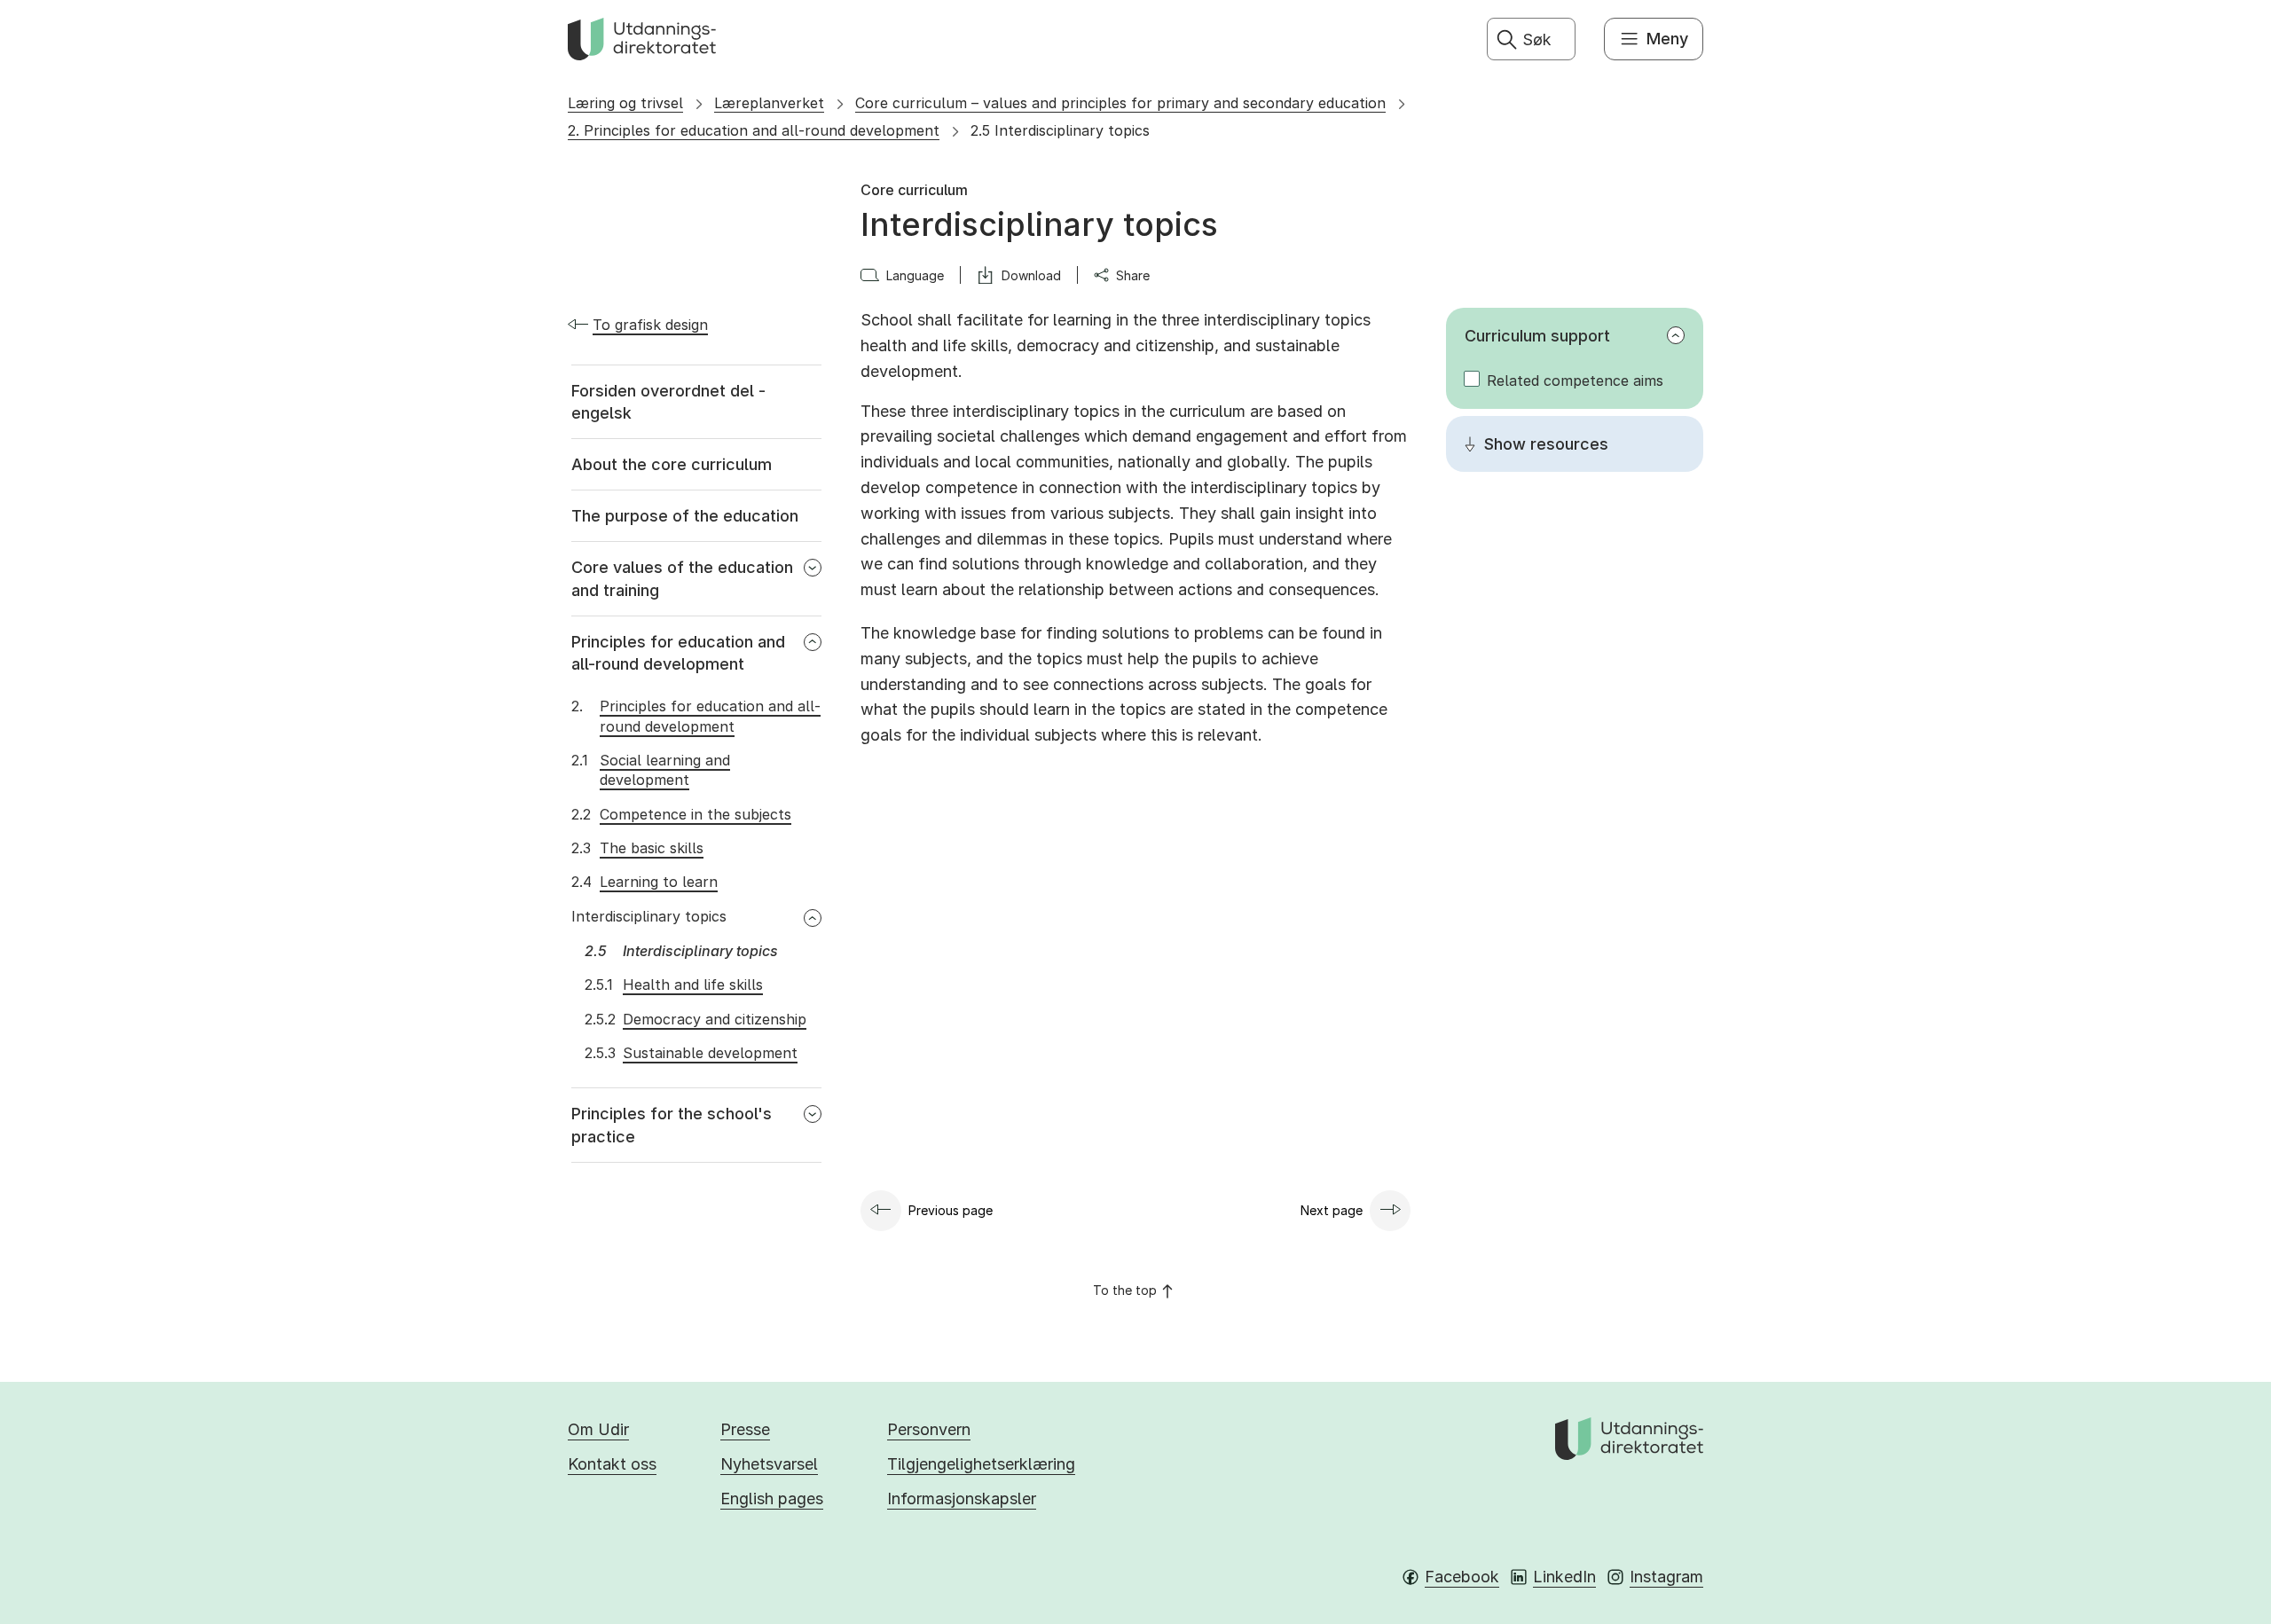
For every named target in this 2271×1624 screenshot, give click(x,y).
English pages (772, 1498)
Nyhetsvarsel (769, 1464)
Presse (745, 1429)
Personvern (929, 1429)
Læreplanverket (769, 103)
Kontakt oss (612, 1464)
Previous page (951, 1210)
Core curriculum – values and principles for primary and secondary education (1120, 103)
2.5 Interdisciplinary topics (1060, 130)
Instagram (1666, 1577)
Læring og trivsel (625, 103)
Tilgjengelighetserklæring (981, 1464)
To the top (1125, 1290)
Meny (1667, 39)
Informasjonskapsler (962, 1498)
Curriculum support (1537, 336)
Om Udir (598, 1429)
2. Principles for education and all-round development (754, 130)
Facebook (1462, 1577)
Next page (1332, 1210)
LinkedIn (1564, 1577)
